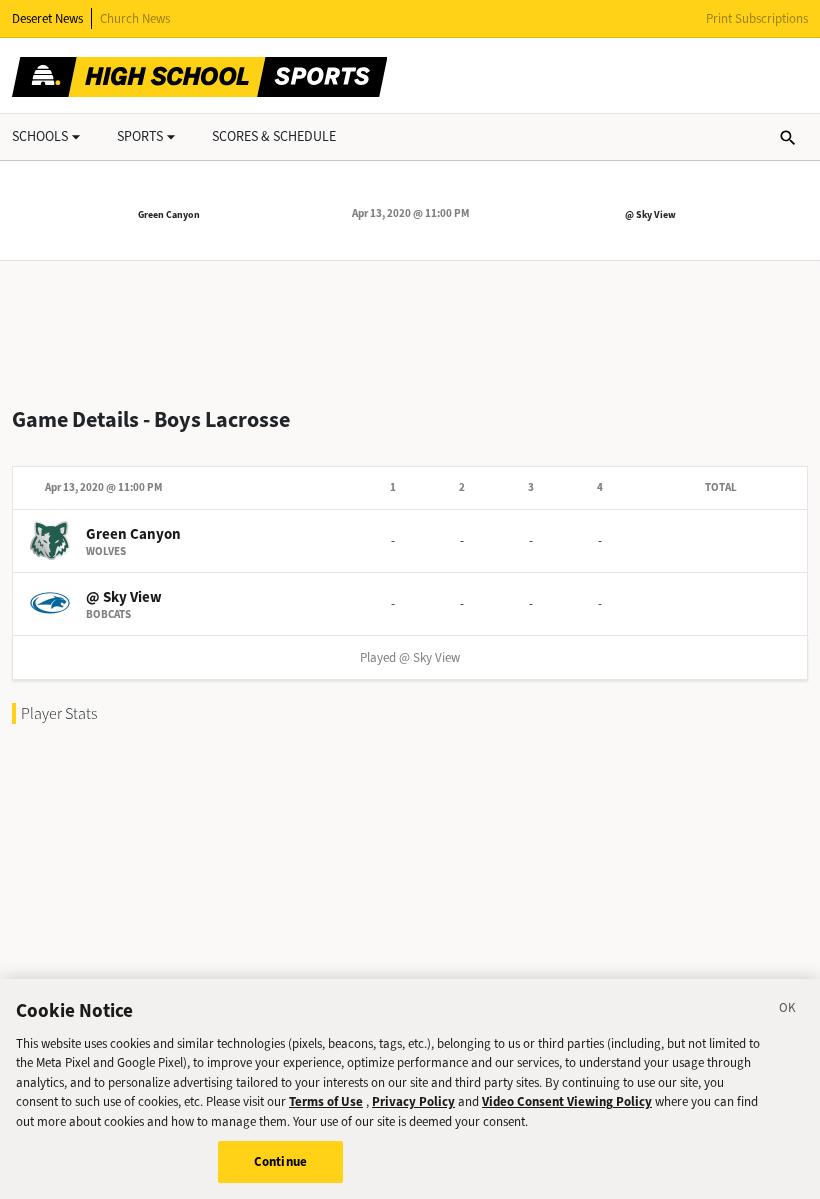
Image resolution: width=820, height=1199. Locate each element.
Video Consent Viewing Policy (567, 1101)
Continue (280, 1161)
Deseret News (47, 18)
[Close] (788, 1011)
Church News (135, 18)
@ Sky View (650, 214)
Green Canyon (169, 214)
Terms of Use (326, 1101)
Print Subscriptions (757, 18)
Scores (274, 136)
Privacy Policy (413, 1101)
